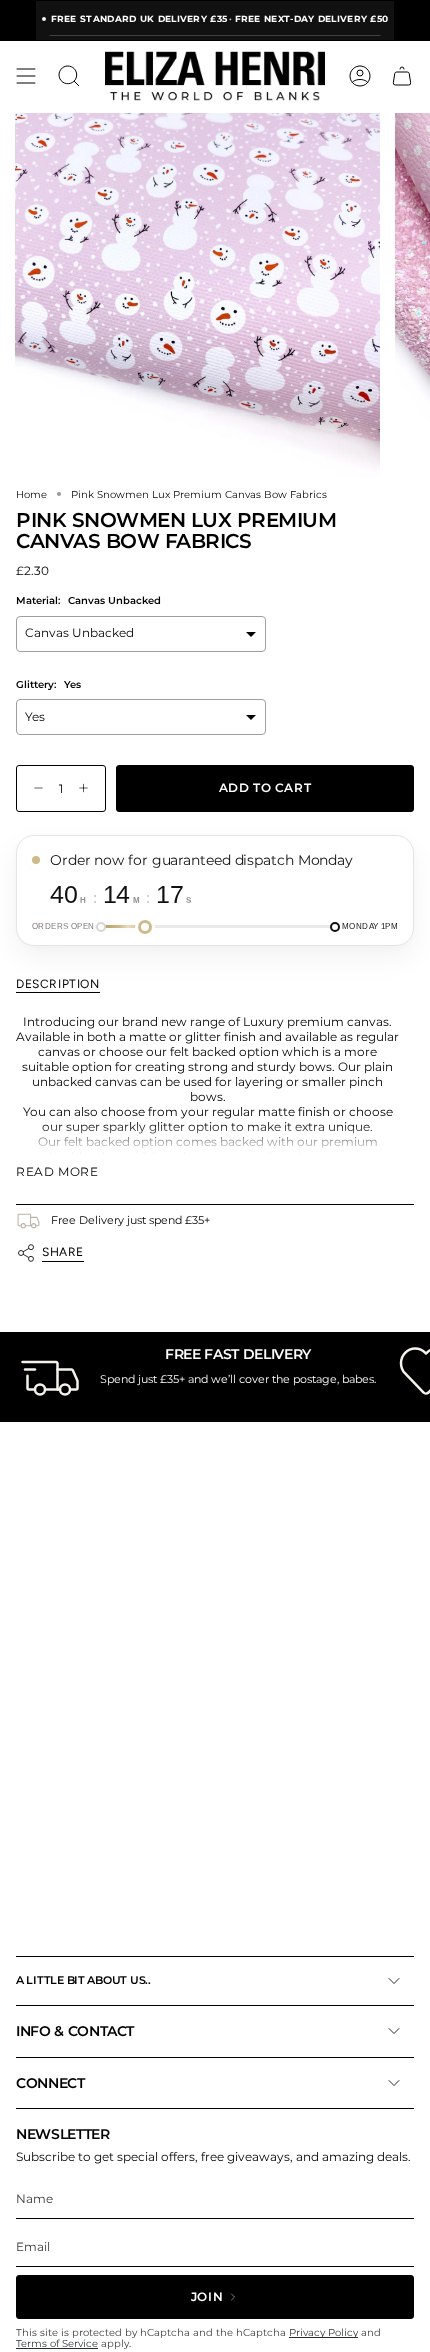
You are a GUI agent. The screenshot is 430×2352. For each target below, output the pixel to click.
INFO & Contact (75, 2031)
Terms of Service (57, 2343)
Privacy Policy (323, 2332)
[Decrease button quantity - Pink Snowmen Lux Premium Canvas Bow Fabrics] (34, 788)
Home (31, 494)
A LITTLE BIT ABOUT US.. (83, 1980)
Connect (50, 2083)
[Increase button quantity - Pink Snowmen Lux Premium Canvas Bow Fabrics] (88, 788)
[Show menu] (26, 76)
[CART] (402, 76)
